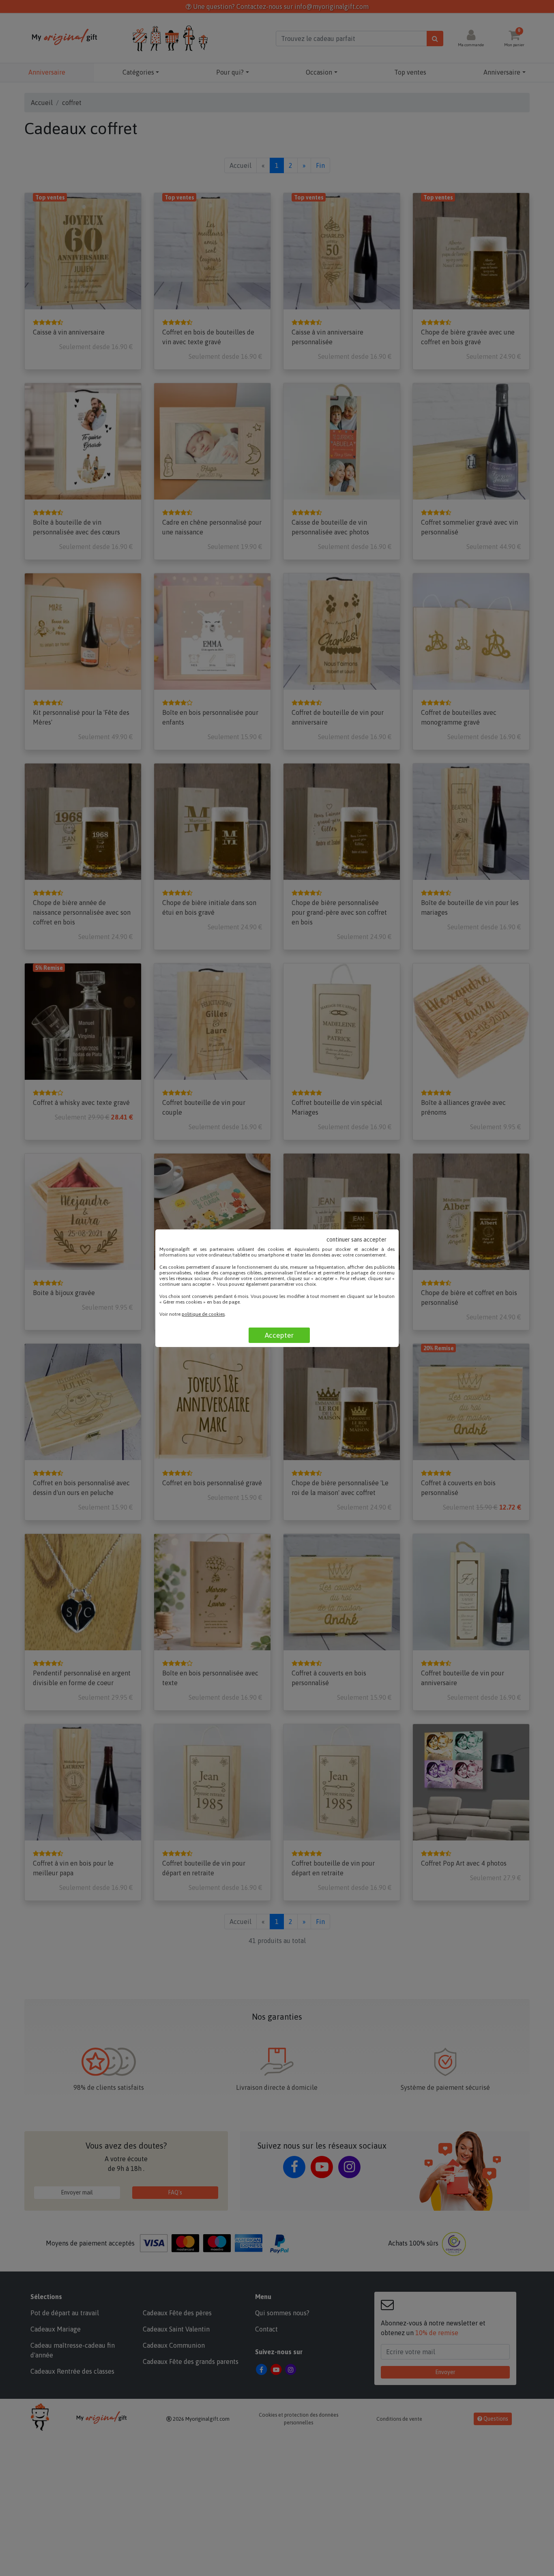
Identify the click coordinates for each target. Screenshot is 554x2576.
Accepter (279, 1335)
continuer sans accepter (356, 1240)
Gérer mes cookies (183, 1302)
